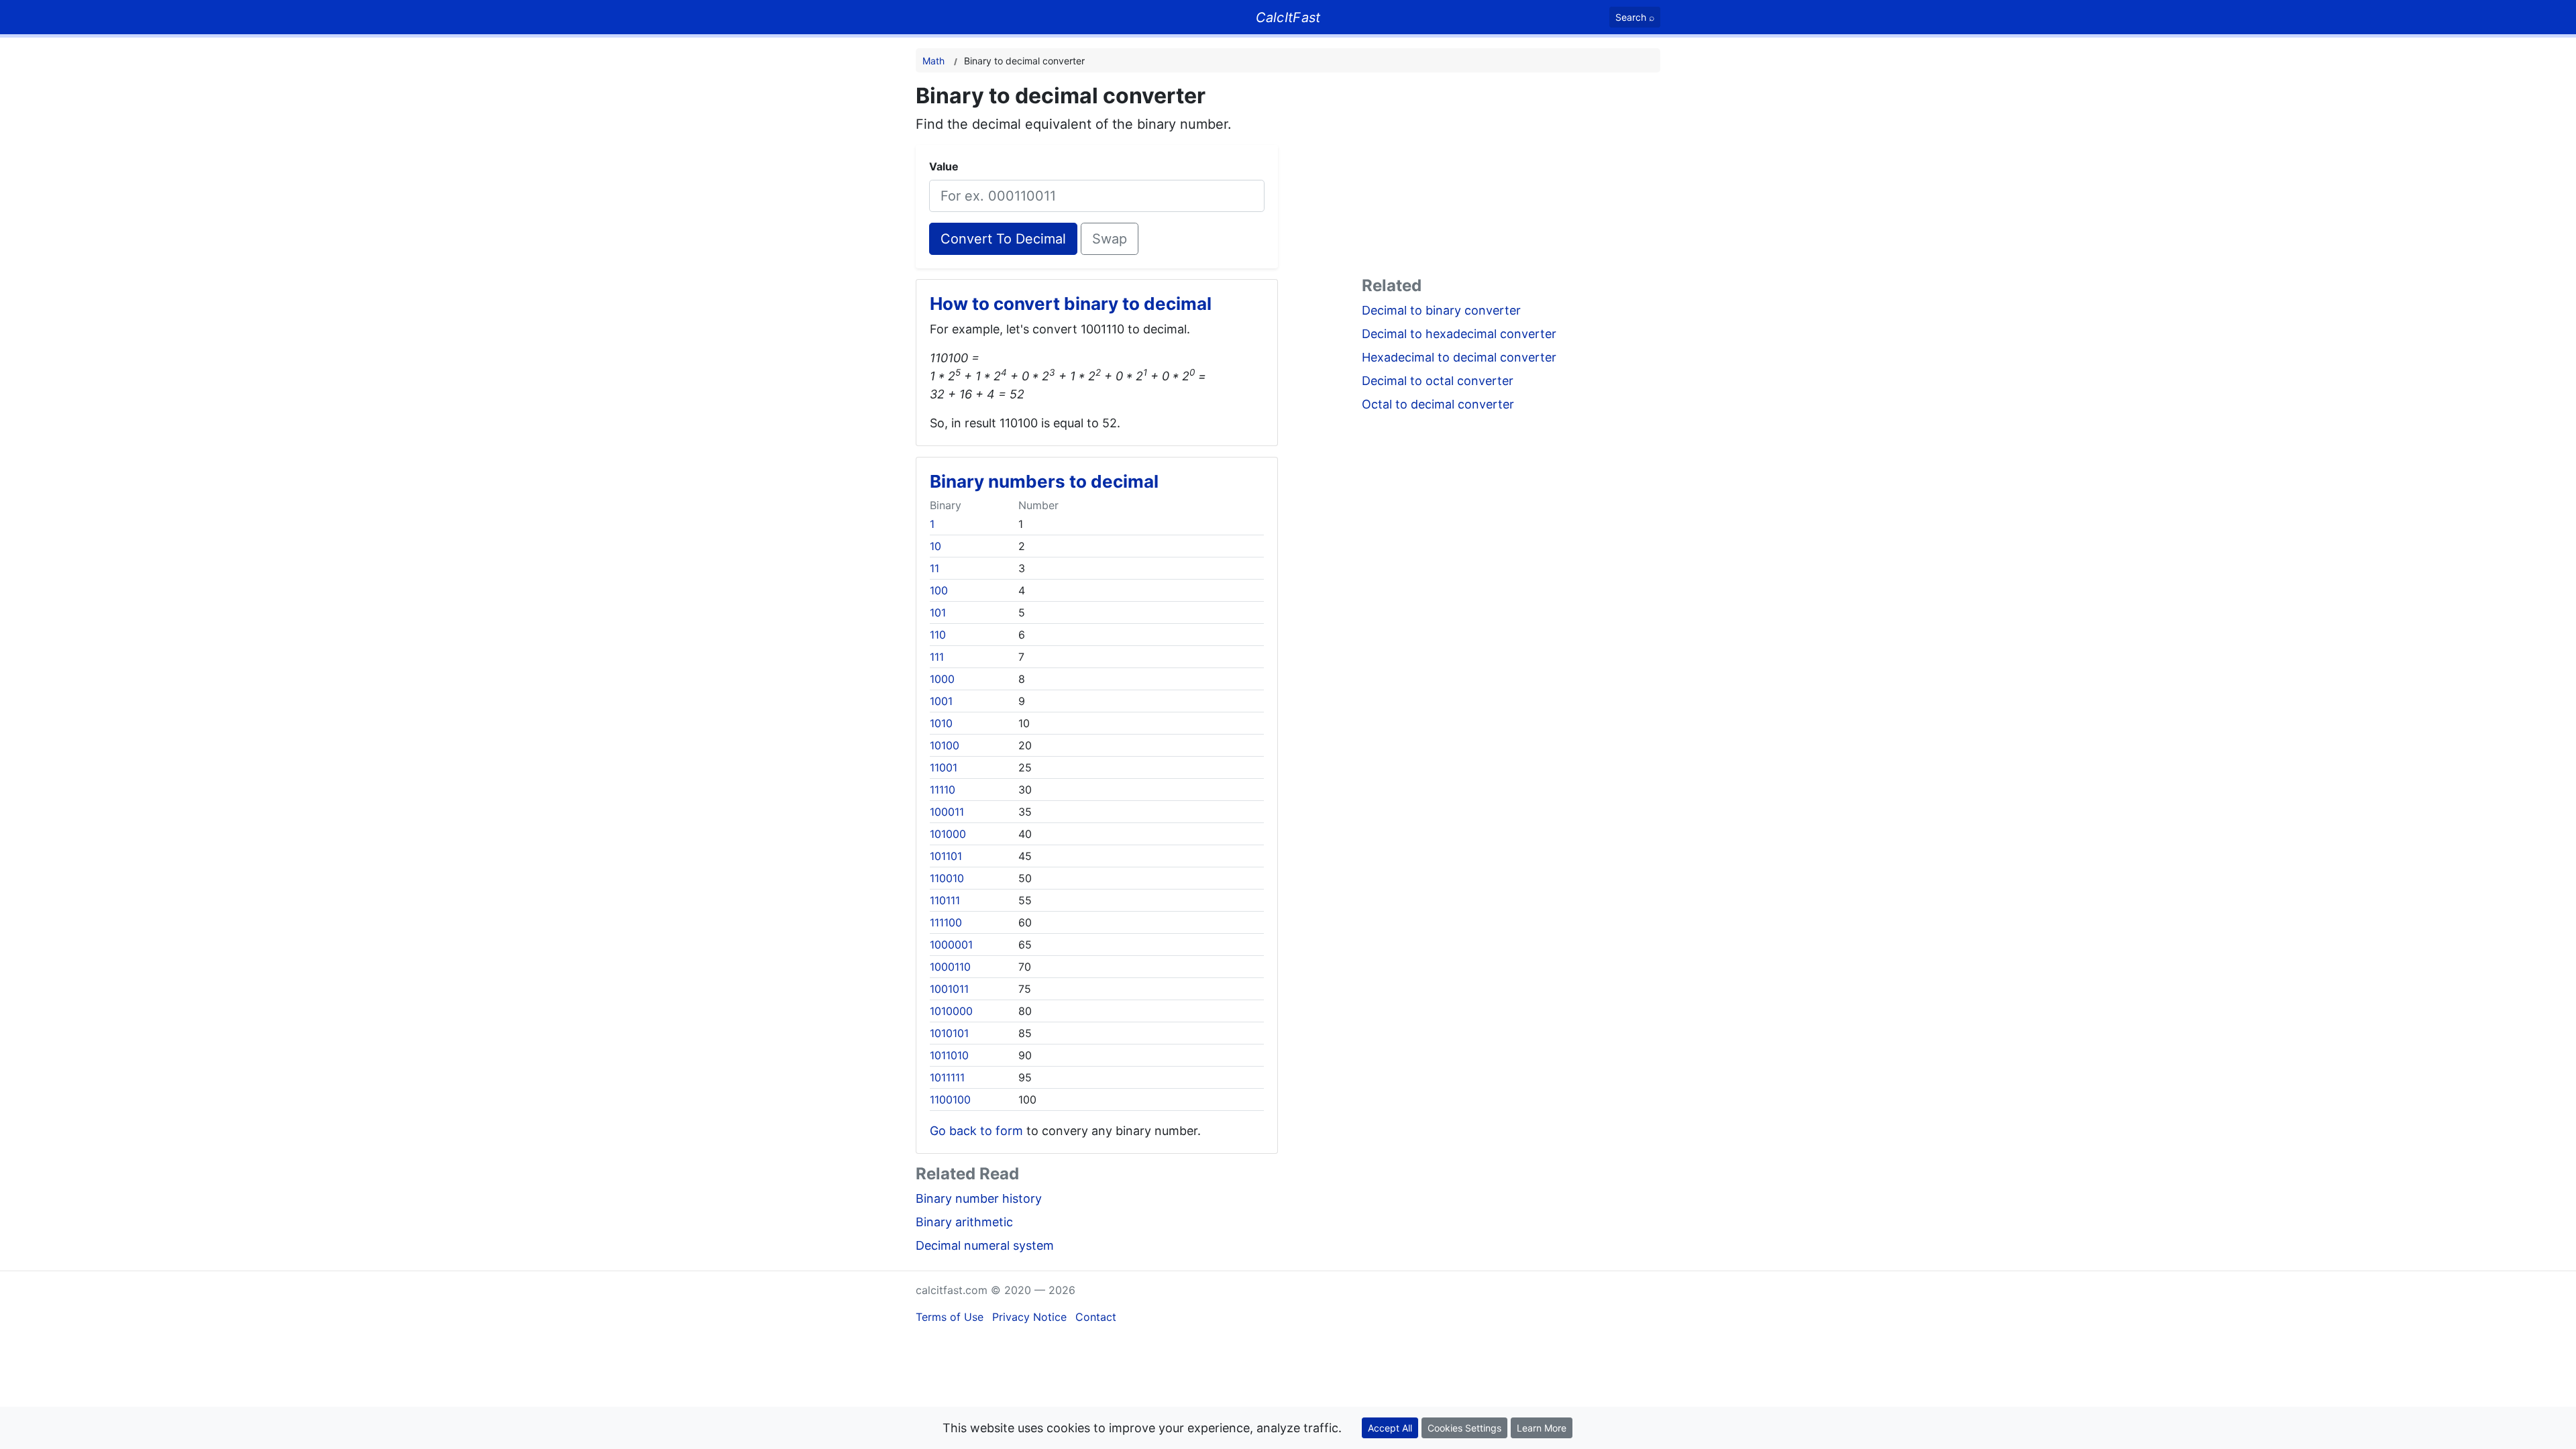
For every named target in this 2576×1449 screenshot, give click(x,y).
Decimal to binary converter (1441, 310)
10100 (945, 745)
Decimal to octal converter (1438, 381)
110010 (947, 878)
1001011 (949, 989)
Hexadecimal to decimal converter (1459, 357)
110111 (945, 900)
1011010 (949, 1055)
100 (939, 590)
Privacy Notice (1029, 1317)
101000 (948, 834)
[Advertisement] (1511, 177)
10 (935, 546)
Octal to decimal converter (1438, 404)
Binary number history (979, 1198)
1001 (941, 701)
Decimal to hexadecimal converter (1459, 334)
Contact (1096, 1317)
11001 (944, 767)
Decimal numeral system (985, 1245)
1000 (942, 679)
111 (937, 657)
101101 (946, 856)
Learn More (1542, 1428)
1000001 (951, 945)
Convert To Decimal (1003, 239)
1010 (941, 723)
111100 (946, 922)
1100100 (950, 1099)
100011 (947, 812)
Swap (1110, 239)
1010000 (951, 1011)
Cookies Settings (1464, 1428)
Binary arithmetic (964, 1222)
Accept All (1390, 1428)
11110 (943, 790)
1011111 (947, 1077)
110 (938, 635)
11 (934, 568)
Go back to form (976, 1131)
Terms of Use (950, 1317)
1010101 (949, 1033)
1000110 (950, 967)
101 (938, 612)
